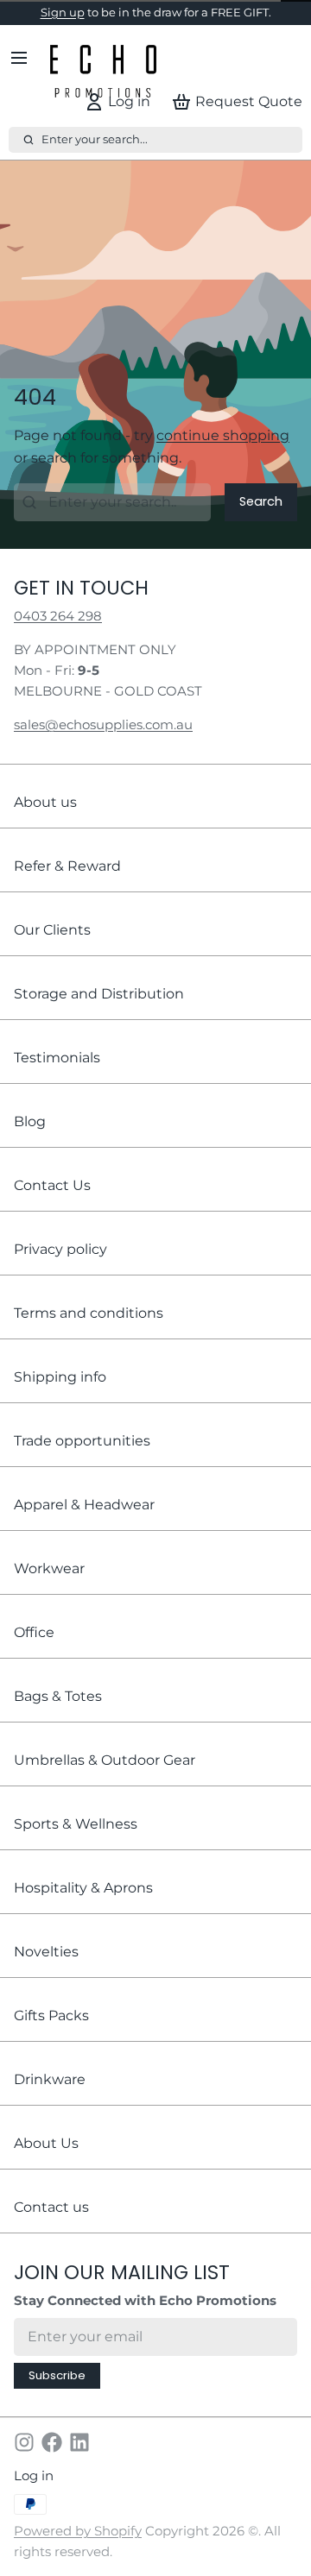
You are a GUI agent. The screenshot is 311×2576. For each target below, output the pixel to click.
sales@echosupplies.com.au (103, 744)
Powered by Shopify (78, 2549)
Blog (30, 1140)
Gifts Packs (51, 2034)
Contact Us (52, 1203)
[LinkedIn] (79, 2461)
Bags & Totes (58, 1714)
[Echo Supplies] (103, 77)
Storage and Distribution (99, 1012)
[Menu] (26, 77)
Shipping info (60, 1395)
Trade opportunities (82, 1459)
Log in (34, 2495)
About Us (46, 2161)
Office (34, 1650)
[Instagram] (24, 2461)
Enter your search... (95, 158)
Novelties (46, 1970)
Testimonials (57, 1076)
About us (45, 820)
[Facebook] (52, 2461)
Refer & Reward (67, 884)
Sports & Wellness (76, 1842)
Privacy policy (60, 1267)
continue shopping (223, 453)
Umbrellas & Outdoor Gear (105, 1778)
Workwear (49, 1587)
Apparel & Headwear (84, 1523)
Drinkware (50, 2097)
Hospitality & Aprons (83, 1906)
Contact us (51, 2225)
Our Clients (52, 948)
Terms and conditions (89, 1331)
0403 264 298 (58, 634)
